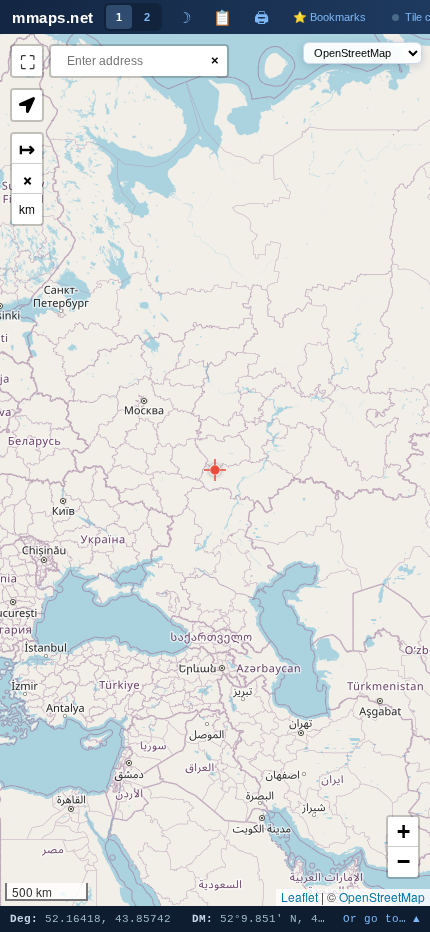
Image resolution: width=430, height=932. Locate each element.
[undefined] (27, 61)
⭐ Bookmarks (329, 17)
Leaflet (299, 896)
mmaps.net (53, 17)
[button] (215, 470)
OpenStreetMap (382, 896)
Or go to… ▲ (381, 919)
